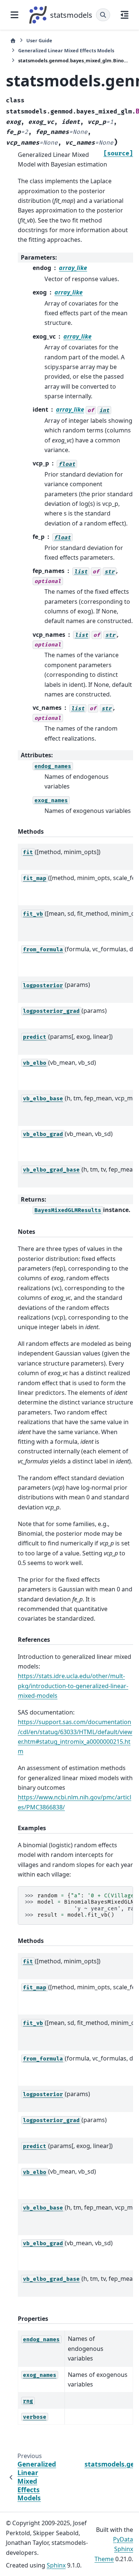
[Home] (13, 41)
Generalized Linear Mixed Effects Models (66, 50)
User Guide (39, 40)
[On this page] (125, 15)
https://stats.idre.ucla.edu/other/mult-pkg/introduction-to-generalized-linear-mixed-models (73, 1686)
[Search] (103, 15)
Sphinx (56, 2565)
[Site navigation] (14, 15)
